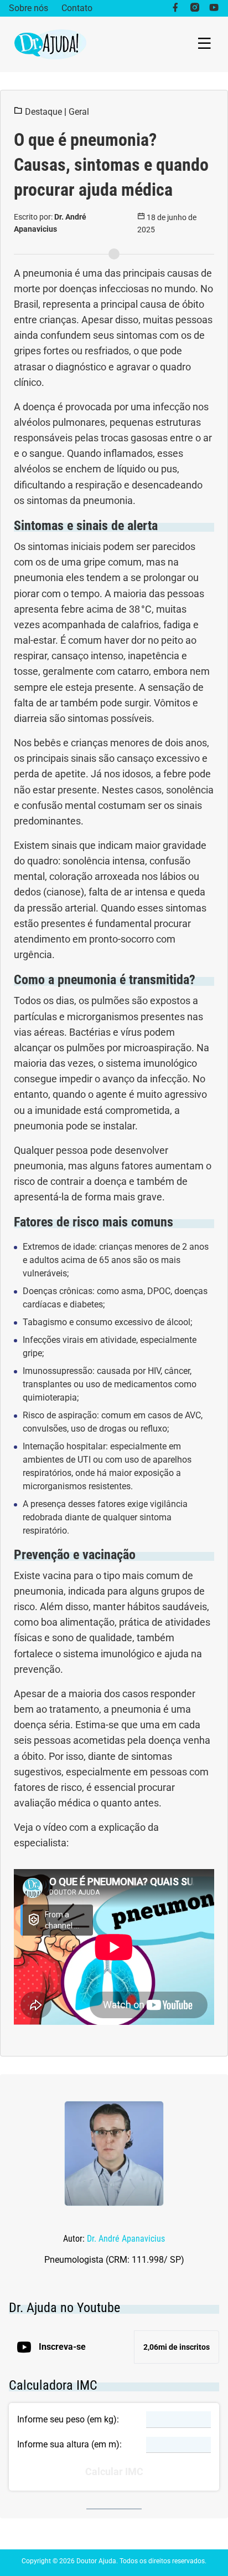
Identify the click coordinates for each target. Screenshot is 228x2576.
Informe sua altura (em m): (69, 2444)
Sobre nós (28, 8)
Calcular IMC (114, 2472)
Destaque (43, 112)
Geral (79, 112)
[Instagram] (195, 8)
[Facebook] (175, 8)
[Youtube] (214, 8)
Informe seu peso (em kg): (68, 2419)
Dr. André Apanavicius (126, 2239)
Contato (77, 8)
